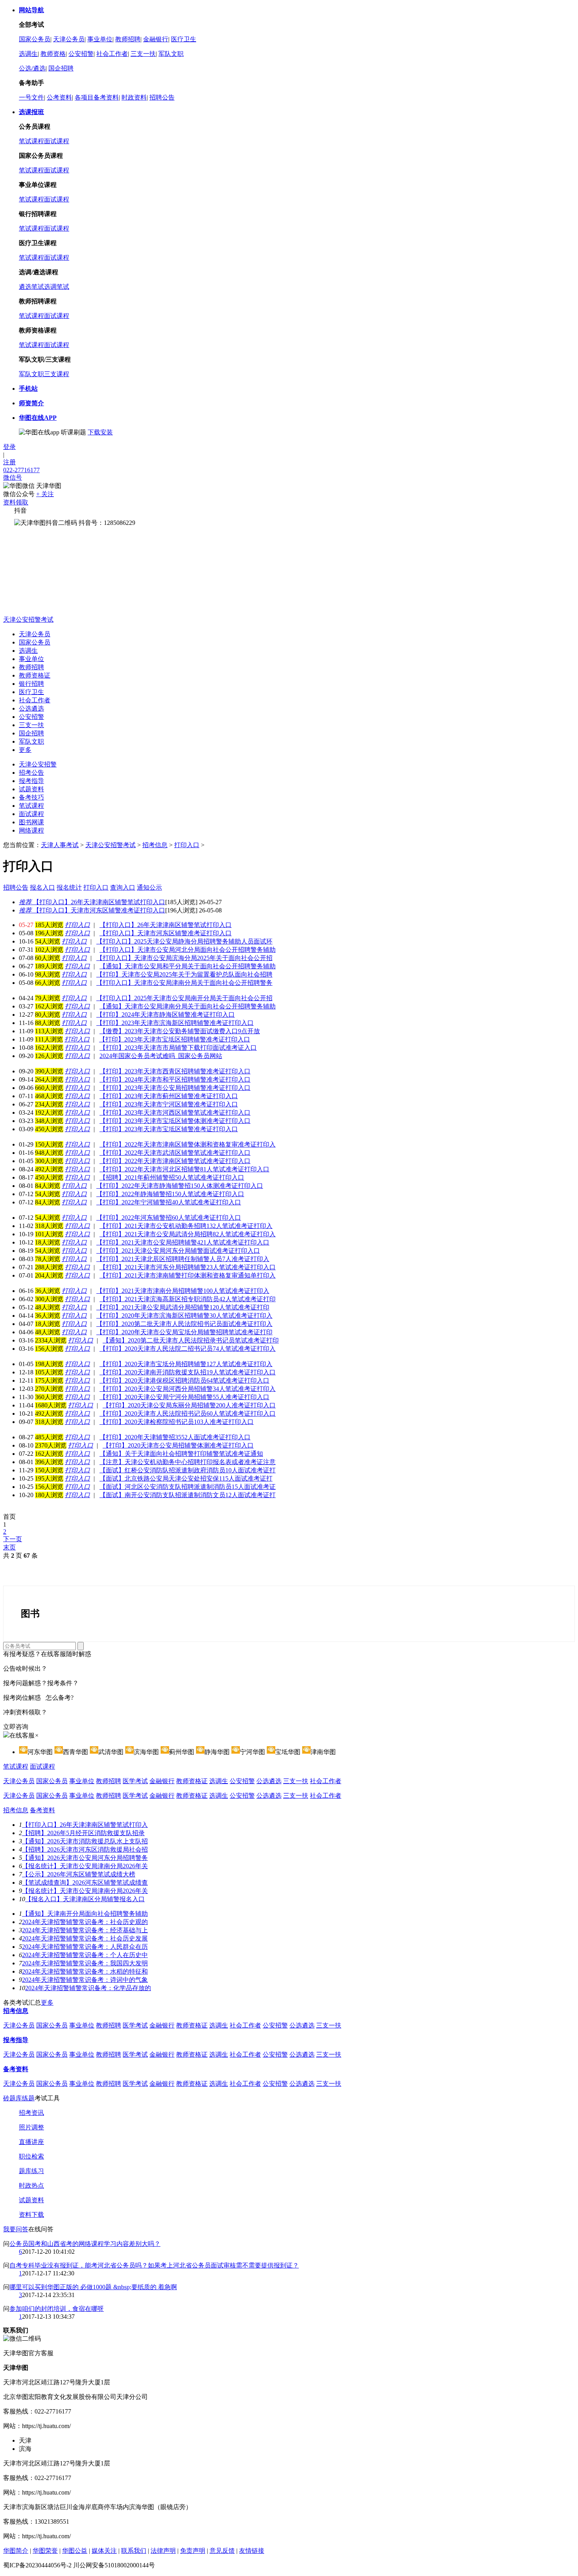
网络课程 (31, 830)
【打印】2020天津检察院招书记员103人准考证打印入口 (177, 1422)
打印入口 (187, 845)
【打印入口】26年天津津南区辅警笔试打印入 (85, 1825)
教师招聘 (128, 39)
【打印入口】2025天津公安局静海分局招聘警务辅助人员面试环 (184, 941)
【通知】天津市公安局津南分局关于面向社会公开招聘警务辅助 (188, 1006)
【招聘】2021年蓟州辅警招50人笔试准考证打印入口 (172, 1177)
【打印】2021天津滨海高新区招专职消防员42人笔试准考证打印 (188, 1299)
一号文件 (31, 97)
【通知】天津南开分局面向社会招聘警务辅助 (85, 1914)
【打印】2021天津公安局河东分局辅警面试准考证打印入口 (178, 1251)
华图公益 (75, 2551)
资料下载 (31, 2215)
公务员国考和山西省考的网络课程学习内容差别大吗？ (85, 2244)
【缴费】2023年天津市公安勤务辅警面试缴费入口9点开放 (180, 1031)
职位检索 (31, 2156)
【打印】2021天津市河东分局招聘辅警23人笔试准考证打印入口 (188, 1267)
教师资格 (53, 54)
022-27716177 (21, 470)
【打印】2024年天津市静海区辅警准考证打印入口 (166, 1015)
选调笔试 (57, 287)
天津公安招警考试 (28, 620)
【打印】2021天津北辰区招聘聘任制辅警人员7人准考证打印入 (183, 1259)
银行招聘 (31, 684)
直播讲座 (31, 2142)
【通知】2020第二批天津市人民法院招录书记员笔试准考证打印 (191, 1340)
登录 (9, 447)
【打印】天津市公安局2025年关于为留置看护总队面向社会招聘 (184, 974)
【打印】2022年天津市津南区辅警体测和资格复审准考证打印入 (188, 1144)
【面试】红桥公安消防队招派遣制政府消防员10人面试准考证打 (188, 1470)
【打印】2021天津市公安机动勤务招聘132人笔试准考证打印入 (186, 1226)
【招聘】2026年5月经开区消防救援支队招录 (83, 1833)
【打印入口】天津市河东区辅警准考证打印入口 (92, 910)
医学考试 (135, 1781)
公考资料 (59, 97)
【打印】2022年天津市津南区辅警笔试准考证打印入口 (175, 1161)
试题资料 (31, 789)
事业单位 (100, 39)
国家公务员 (35, 39)
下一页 (13, 1539)
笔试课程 (31, 141)
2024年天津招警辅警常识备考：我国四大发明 (85, 1963)
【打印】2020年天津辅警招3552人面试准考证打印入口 (175, 1437)
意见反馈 (222, 2551)
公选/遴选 (32, 68)
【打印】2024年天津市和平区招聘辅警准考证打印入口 (175, 1079)
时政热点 (31, 2185)
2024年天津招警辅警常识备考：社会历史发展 (85, 1938)
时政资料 (134, 97)
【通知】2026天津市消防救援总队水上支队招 (85, 1841)
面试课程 (57, 141)
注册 (9, 462)
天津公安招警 (38, 764)
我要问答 (16, 2229)
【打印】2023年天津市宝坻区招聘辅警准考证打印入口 (175, 1039)
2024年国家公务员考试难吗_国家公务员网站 (161, 1056)
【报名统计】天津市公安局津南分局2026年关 (85, 1866)
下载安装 (100, 432)
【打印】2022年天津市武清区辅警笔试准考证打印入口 (175, 1153)
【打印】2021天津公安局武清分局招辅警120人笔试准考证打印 (183, 1307)
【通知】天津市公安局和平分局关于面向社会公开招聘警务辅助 (188, 966)
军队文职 (171, 54)
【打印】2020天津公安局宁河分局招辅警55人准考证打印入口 (184, 1397)
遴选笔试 (31, 287)
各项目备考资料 (97, 97)
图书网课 (31, 822)
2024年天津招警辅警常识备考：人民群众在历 (85, 1947)
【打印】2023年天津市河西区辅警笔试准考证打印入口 (175, 1113)
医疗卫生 (184, 39)
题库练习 (31, 2171)
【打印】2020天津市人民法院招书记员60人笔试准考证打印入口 (188, 1414)
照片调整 (31, 2127)
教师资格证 (35, 675)
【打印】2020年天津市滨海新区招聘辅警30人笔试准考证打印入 (184, 1316)
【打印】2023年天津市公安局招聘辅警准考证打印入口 (175, 1088)
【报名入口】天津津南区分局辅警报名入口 (85, 1899)
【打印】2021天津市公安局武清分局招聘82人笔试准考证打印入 (188, 1234)
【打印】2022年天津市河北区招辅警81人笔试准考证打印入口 (184, 1169)
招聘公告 (162, 97)
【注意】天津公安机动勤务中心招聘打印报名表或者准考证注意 (188, 1462)
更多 (25, 750)
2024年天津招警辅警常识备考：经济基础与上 (85, 1930)
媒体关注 (104, 2551)
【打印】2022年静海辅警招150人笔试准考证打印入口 (170, 1194)
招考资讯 (31, 2113)
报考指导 (31, 781)
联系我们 (134, 2551)
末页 (9, 1547)
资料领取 (16, 502)
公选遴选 (31, 708)
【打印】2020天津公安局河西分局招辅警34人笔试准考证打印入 (188, 1389)
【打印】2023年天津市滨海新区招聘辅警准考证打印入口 (175, 1023)
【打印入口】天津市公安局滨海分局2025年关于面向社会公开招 (184, 958)
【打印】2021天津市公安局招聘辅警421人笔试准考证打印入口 (183, 1242)
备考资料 (42, 1810)
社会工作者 (112, 54)
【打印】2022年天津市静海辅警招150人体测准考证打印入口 (180, 1186)
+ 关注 (45, 494)
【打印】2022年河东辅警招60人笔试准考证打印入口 (169, 1218)
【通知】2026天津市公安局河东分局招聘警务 (85, 1858)
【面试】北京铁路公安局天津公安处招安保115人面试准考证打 (186, 1478)
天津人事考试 (60, 845)
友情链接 (252, 2551)
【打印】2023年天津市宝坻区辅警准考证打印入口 (169, 1129)
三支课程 (57, 374)
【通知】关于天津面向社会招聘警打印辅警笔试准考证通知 (181, 1454)
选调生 (28, 54)
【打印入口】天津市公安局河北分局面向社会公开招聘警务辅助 (188, 950)
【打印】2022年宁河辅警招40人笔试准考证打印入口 (169, 1202)
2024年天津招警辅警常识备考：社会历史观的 (85, 1922)
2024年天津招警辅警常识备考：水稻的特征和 (85, 1971)
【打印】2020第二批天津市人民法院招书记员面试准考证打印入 (184, 1324)
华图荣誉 (45, 2551)
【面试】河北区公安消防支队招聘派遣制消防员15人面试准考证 (188, 1487)
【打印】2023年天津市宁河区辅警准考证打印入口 (169, 1104)
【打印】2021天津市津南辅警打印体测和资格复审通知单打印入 (188, 1275)
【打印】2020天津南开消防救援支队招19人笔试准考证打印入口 (188, 1372)
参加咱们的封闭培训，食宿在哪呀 (57, 2309)
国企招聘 (61, 68)
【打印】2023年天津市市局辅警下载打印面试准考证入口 (178, 1048)
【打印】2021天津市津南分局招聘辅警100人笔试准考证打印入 (183, 1291)
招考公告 (31, 773)
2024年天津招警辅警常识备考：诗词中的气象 (85, 1980)
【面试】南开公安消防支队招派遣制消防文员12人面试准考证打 (188, 1495)
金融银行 (156, 39)
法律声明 (163, 2551)
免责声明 (193, 2551)
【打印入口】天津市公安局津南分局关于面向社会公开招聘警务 (184, 983)
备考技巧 (31, 797)
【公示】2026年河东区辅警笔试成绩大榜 (79, 1874)
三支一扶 (143, 54)
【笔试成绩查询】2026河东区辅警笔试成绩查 (85, 1883)
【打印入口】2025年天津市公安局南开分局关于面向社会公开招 (184, 998)
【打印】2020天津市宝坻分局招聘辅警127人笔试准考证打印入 (186, 1364)
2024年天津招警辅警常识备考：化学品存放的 (88, 1988)
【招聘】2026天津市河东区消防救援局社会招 (85, 1849)
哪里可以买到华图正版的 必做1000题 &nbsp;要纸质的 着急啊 (93, 2287)
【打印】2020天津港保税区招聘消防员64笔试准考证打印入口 (184, 1380)
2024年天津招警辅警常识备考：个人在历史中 (85, 1955)
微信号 (13, 477)
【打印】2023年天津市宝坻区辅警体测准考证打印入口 (175, 1121)
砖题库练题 (19, 2098)
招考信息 (155, 845)
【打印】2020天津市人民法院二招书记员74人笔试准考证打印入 (188, 1349)
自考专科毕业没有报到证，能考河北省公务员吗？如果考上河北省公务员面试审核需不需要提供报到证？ (154, 2265)
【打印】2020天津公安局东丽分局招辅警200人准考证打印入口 (189, 1405)
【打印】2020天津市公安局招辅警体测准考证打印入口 (178, 1445)
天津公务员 (69, 39)
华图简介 (16, 2551)
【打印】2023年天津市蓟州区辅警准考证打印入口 (169, 1096)
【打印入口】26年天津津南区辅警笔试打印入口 (92, 902)
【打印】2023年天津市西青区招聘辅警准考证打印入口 (175, 1071)
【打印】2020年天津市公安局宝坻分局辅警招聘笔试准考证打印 (184, 1332)
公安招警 (81, 54)
